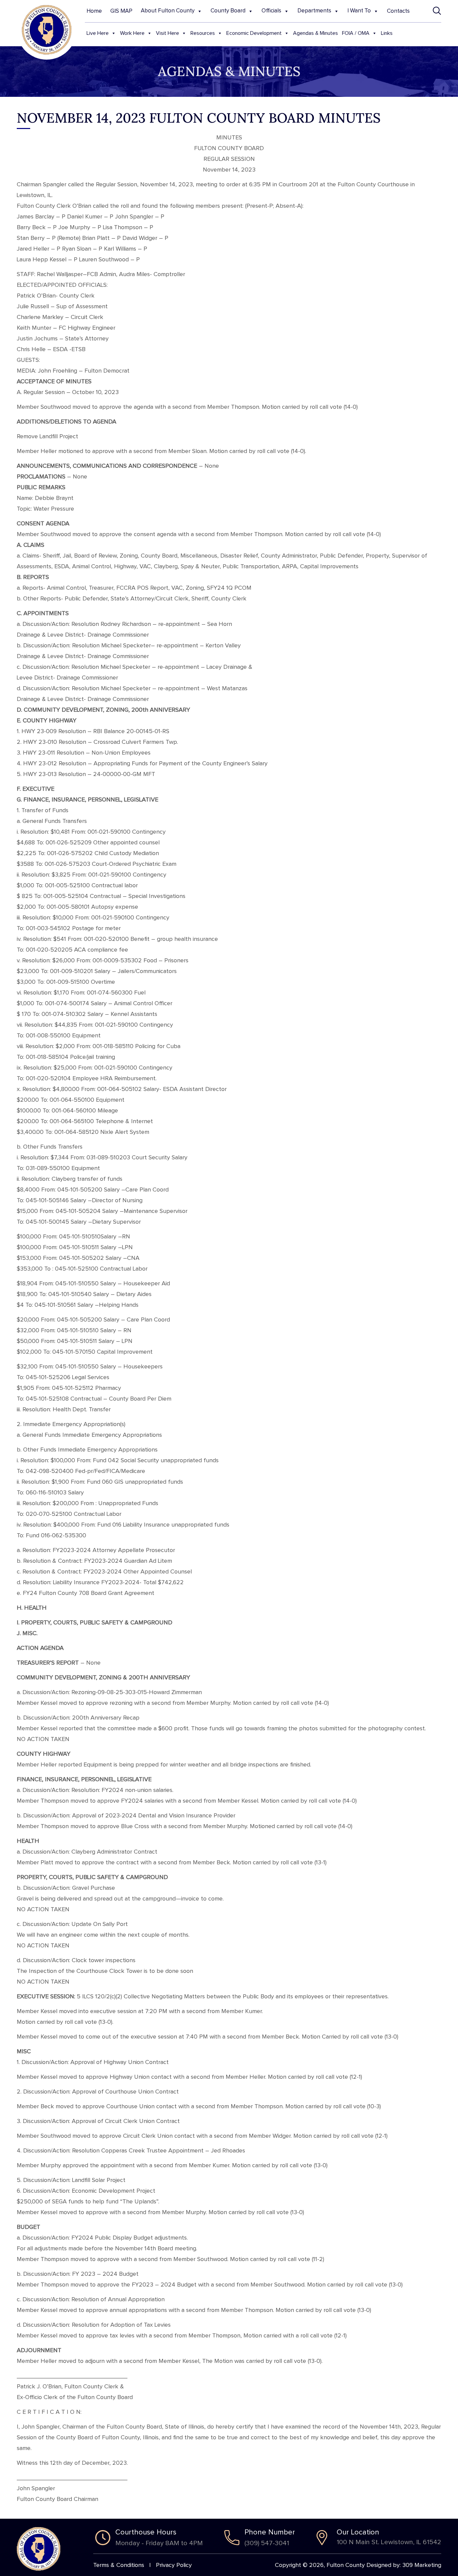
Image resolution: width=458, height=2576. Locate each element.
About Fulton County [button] (168, 11)
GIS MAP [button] (121, 11)
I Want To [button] (359, 11)
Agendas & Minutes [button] (316, 33)
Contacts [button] (398, 11)
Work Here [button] (132, 33)
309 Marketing (422, 2565)
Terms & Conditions (119, 2565)
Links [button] (387, 33)
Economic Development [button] (254, 33)
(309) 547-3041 (267, 2543)
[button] (437, 11)
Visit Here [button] (167, 33)
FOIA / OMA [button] (356, 33)
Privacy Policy (174, 2565)
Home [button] (94, 11)
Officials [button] (271, 11)
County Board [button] (228, 11)
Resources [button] (203, 33)
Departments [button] (314, 11)
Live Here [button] (98, 33)
